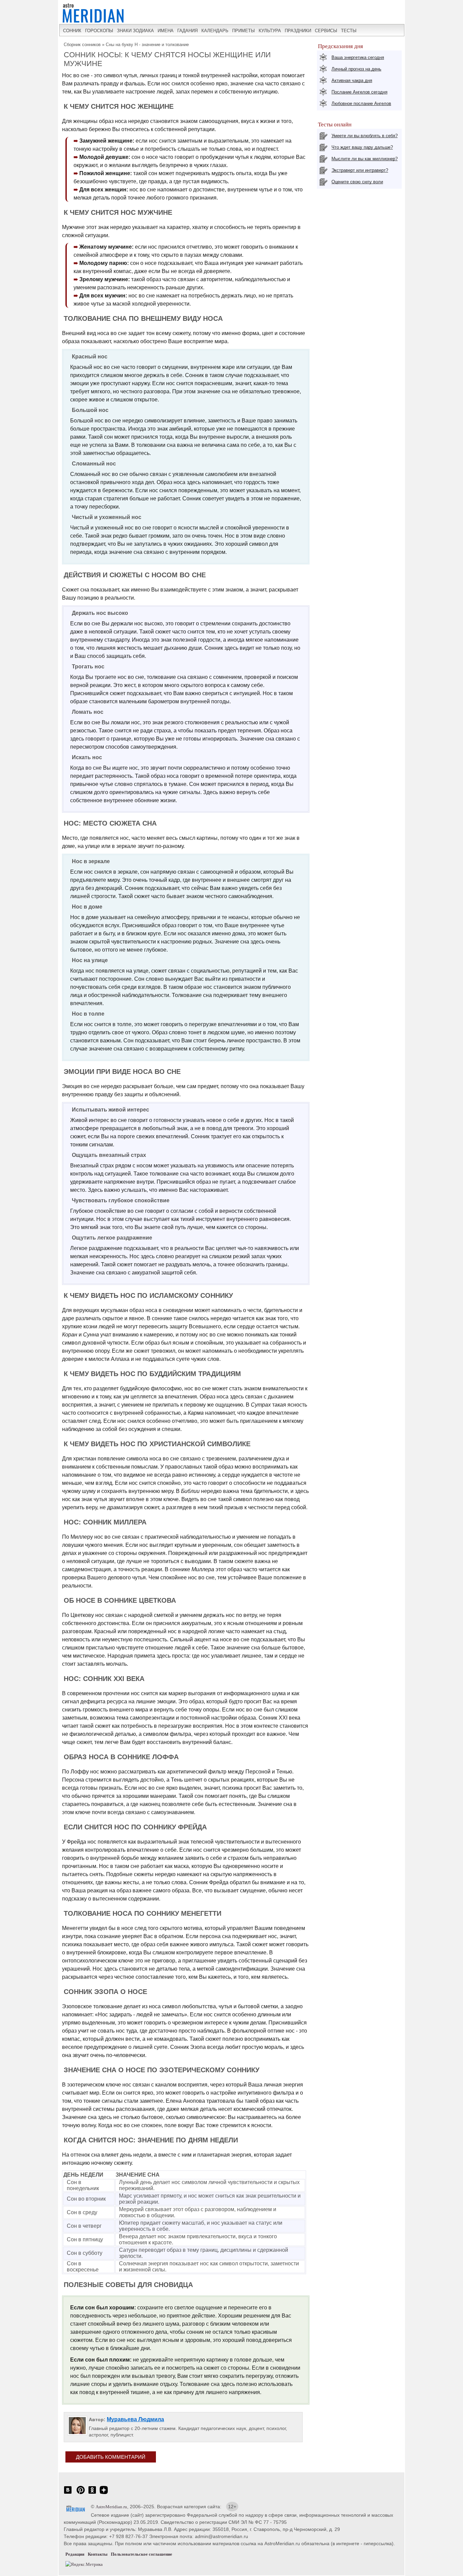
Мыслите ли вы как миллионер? (365, 159)
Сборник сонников (82, 45)
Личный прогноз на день (356, 69)
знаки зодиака (135, 31)
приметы (244, 31)
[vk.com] (68, 2494)
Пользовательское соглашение (142, 2554)
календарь (215, 31)
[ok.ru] (92, 2494)
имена (166, 31)
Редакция (75, 2554)
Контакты (98, 2554)
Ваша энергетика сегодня (358, 57)
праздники (298, 31)
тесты (349, 31)
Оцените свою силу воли (357, 182)
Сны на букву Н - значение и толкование (147, 45)
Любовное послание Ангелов (361, 103)
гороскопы (99, 31)
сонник (72, 31)
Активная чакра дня (352, 80)
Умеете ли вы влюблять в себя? (365, 136)
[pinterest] (81, 2494)
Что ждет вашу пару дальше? (362, 147)
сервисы (326, 31)
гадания (187, 31)
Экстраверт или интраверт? (360, 170)
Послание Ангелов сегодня (359, 92)
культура (270, 31)
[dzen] (104, 2494)
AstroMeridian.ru (111, 2507)
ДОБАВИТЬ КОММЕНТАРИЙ (111, 2457)
